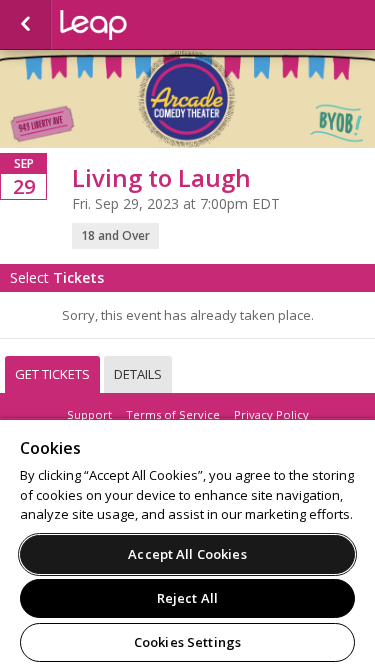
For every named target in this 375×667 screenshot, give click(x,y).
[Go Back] (25, 25)
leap (160, 25)
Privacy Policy (271, 414)
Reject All (187, 598)
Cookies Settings (187, 642)
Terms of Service (173, 414)
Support (89, 414)
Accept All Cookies (187, 554)
